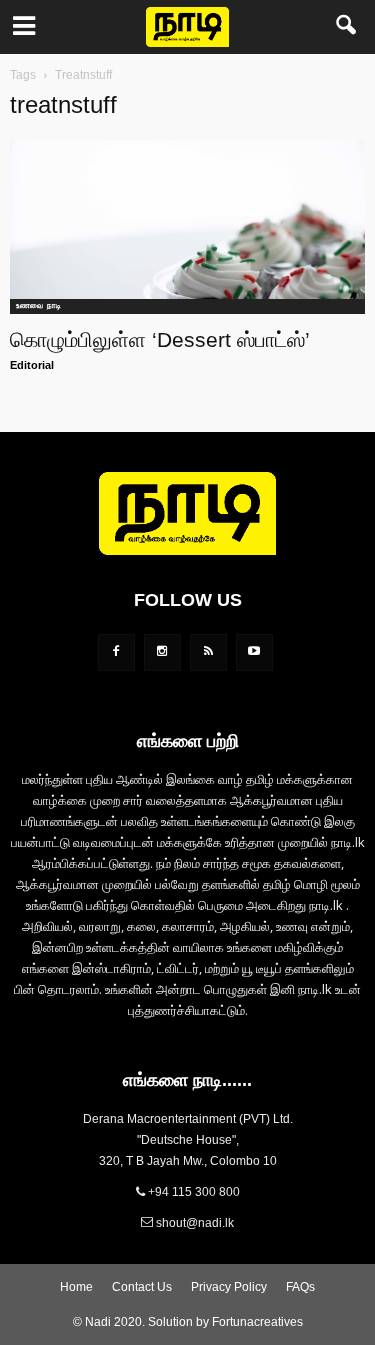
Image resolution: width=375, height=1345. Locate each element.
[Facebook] (116, 652)
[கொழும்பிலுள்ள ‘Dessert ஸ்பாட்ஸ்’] (187, 227)
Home (76, 1287)
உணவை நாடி (38, 305)
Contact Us (142, 1287)
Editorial (32, 365)
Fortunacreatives (257, 1322)
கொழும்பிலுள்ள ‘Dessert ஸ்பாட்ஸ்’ (160, 339)
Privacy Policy (229, 1287)
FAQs (300, 1287)
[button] (347, 27)
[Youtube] (254, 652)
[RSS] (208, 652)
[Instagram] (162, 652)
